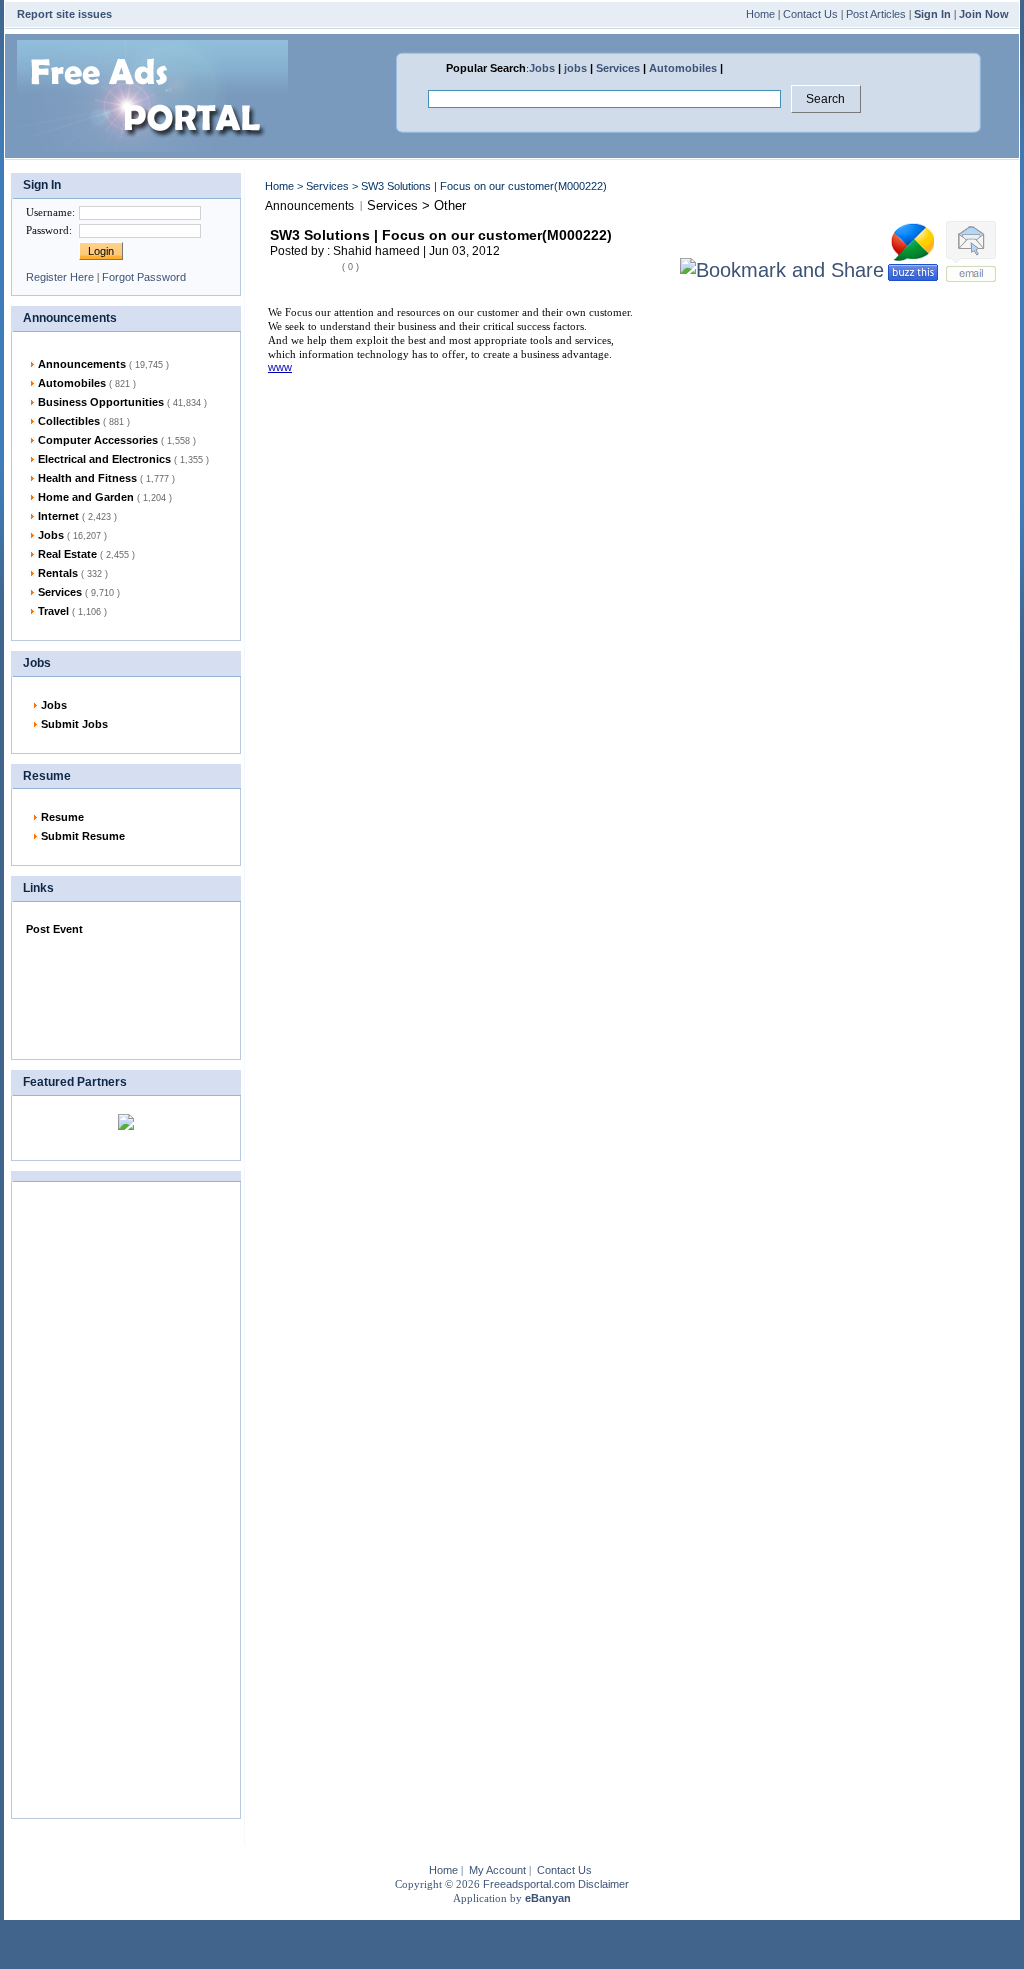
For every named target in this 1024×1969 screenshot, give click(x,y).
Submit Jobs (74, 724)
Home (760, 14)
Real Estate (86, 554)
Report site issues (64, 14)
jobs (575, 68)
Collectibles (84, 421)
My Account (497, 1870)
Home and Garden (105, 497)
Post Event (54, 929)
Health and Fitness (106, 478)
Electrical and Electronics (123, 459)
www (280, 367)
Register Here (60, 277)
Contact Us (810, 14)
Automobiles (683, 68)
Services (618, 68)
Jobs (542, 68)
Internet (77, 516)
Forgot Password (144, 277)
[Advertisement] (126, 993)
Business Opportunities (122, 402)
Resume (62, 817)
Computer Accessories (117, 440)
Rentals (73, 573)
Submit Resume (83, 836)
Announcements (103, 364)
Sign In (932, 14)
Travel (72, 611)
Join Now (984, 14)
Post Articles (876, 14)
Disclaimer (603, 1884)
